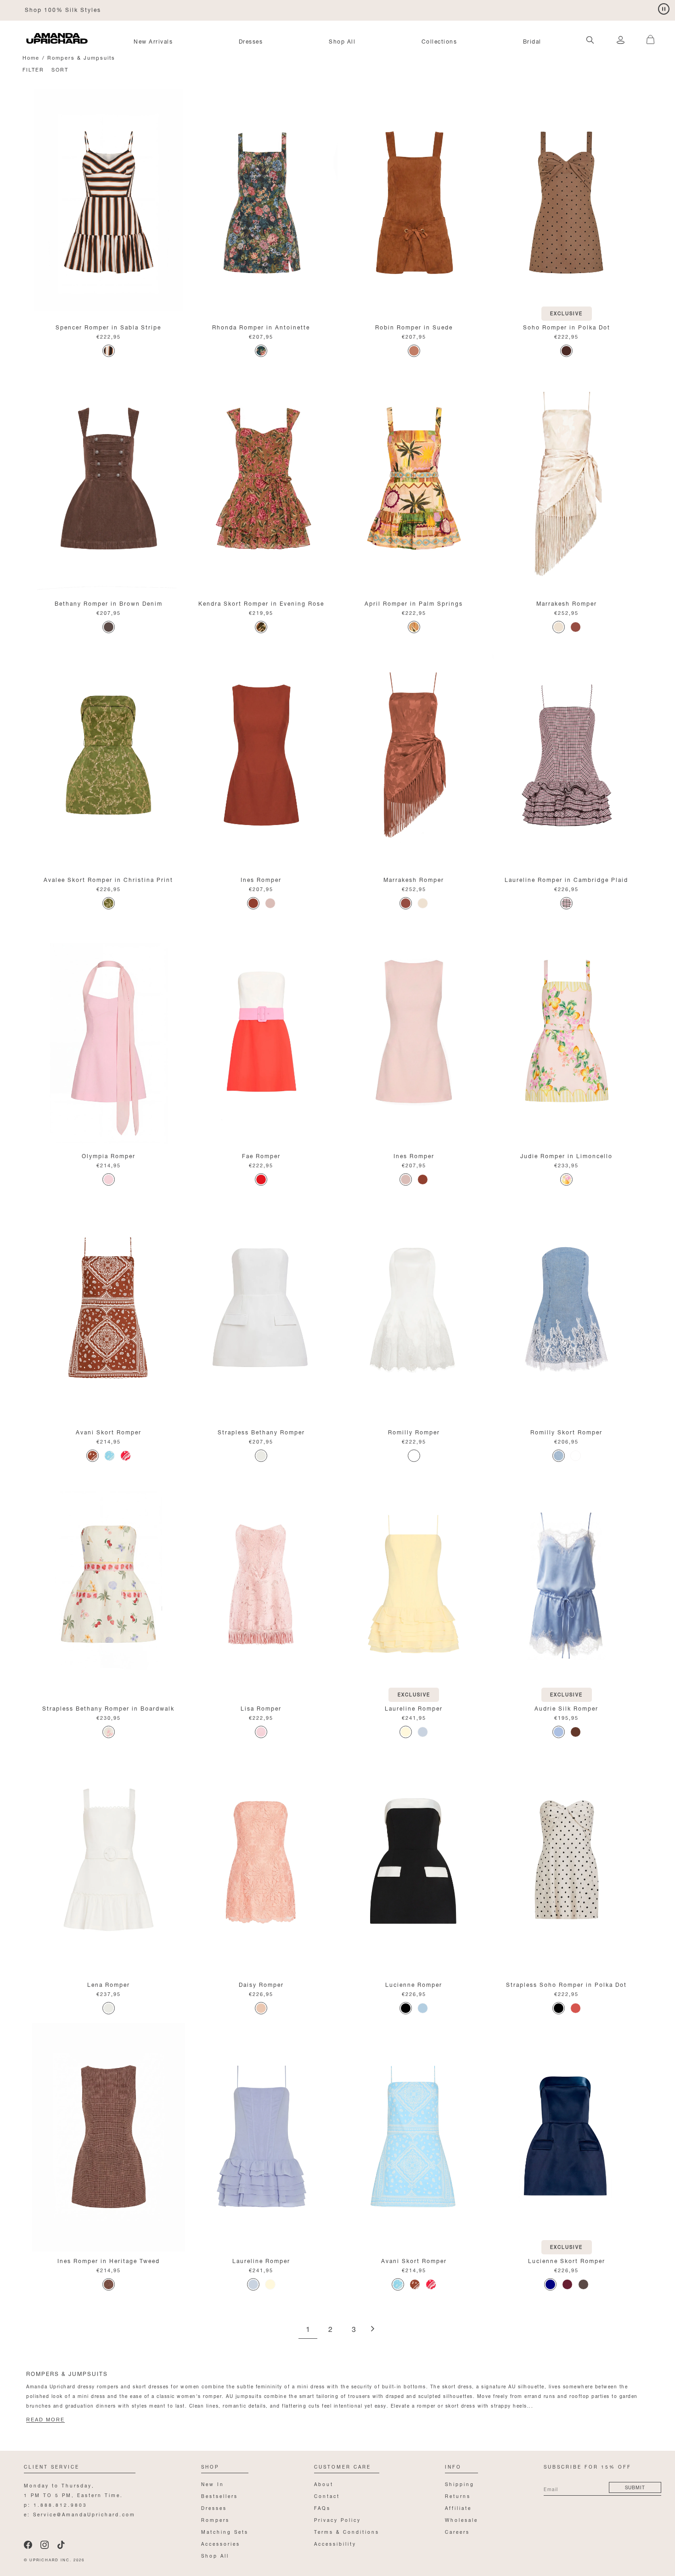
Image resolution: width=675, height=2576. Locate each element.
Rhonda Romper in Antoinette (261, 326)
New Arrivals (153, 41)
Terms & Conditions (347, 2531)
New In (213, 2484)
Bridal (532, 41)
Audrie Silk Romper (566, 1708)
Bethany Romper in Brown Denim (109, 603)
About (324, 2484)
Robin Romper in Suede (414, 326)
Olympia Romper (109, 1155)
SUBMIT (635, 2487)
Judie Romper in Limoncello (566, 1155)
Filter (33, 69)
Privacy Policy (337, 2519)
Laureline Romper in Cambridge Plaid (566, 879)
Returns (458, 2495)
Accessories (221, 2543)
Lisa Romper (261, 1708)
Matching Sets (225, 2531)
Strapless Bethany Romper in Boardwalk (108, 1708)
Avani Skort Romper (109, 1431)
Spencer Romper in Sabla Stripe (108, 326)
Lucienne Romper (414, 1984)
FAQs (322, 2507)
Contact (327, 2495)
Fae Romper (261, 1155)
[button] (647, 34)
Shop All (342, 41)
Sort (60, 69)
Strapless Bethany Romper (261, 1431)
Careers (457, 2531)
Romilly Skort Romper (566, 1431)
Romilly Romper (414, 1431)
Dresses (251, 41)
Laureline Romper (414, 1708)
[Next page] (372, 2329)
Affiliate (458, 2507)
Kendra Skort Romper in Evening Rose (261, 603)
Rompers (215, 2519)
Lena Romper (109, 1984)
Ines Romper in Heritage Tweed (109, 2260)
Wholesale (461, 2519)
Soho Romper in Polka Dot (567, 326)
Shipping (460, 2484)
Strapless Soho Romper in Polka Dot (566, 1984)
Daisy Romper (261, 1984)
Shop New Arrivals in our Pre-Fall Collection (99, 9)
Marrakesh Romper (567, 603)
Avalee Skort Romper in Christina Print (108, 879)
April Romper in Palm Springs (414, 603)
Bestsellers (219, 2495)
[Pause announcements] (664, 9)
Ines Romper (261, 879)
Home (31, 57)
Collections (439, 41)
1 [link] (308, 2330)
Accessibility (335, 2543)
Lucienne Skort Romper (567, 2260)
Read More (45, 2420)
